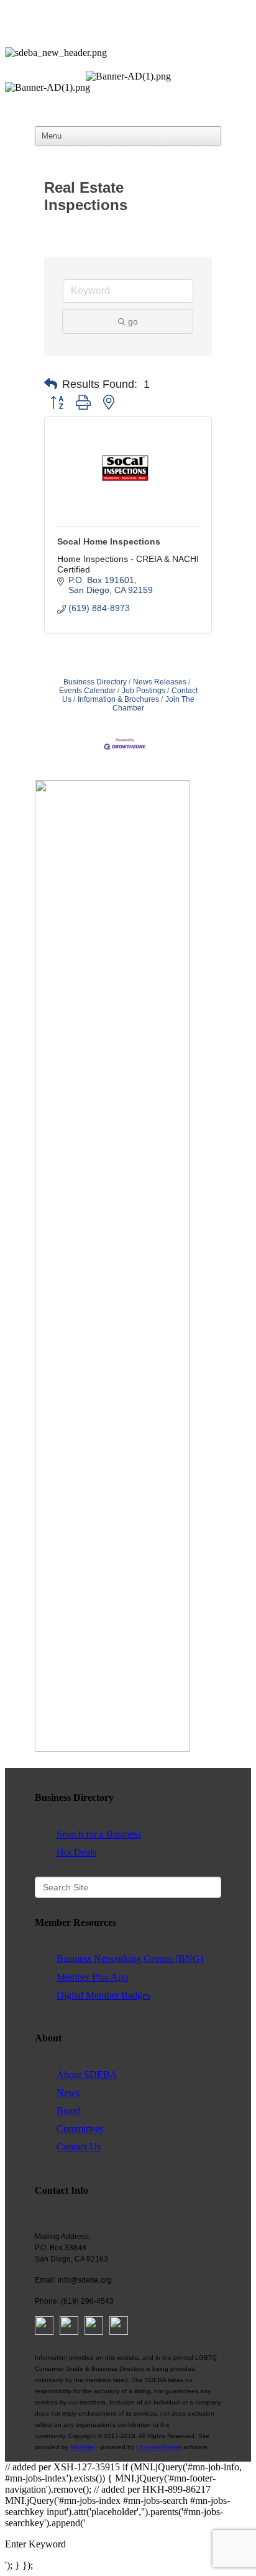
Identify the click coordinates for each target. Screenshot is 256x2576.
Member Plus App (92, 1977)
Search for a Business (99, 1834)
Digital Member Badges (103, 1995)
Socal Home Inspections (109, 541)
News (68, 2093)
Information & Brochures (118, 699)
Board (69, 2111)
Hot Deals (76, 1852)
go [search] (133, 321)
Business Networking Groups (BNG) (130, 1958)
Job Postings (144, 691)
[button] (51, 384)
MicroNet (83, 2447)
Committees (80, 2129)
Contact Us (79, 2147)
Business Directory (95, 682)
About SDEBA (87, 2075)
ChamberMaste (158, 2447)
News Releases (160, 682)
